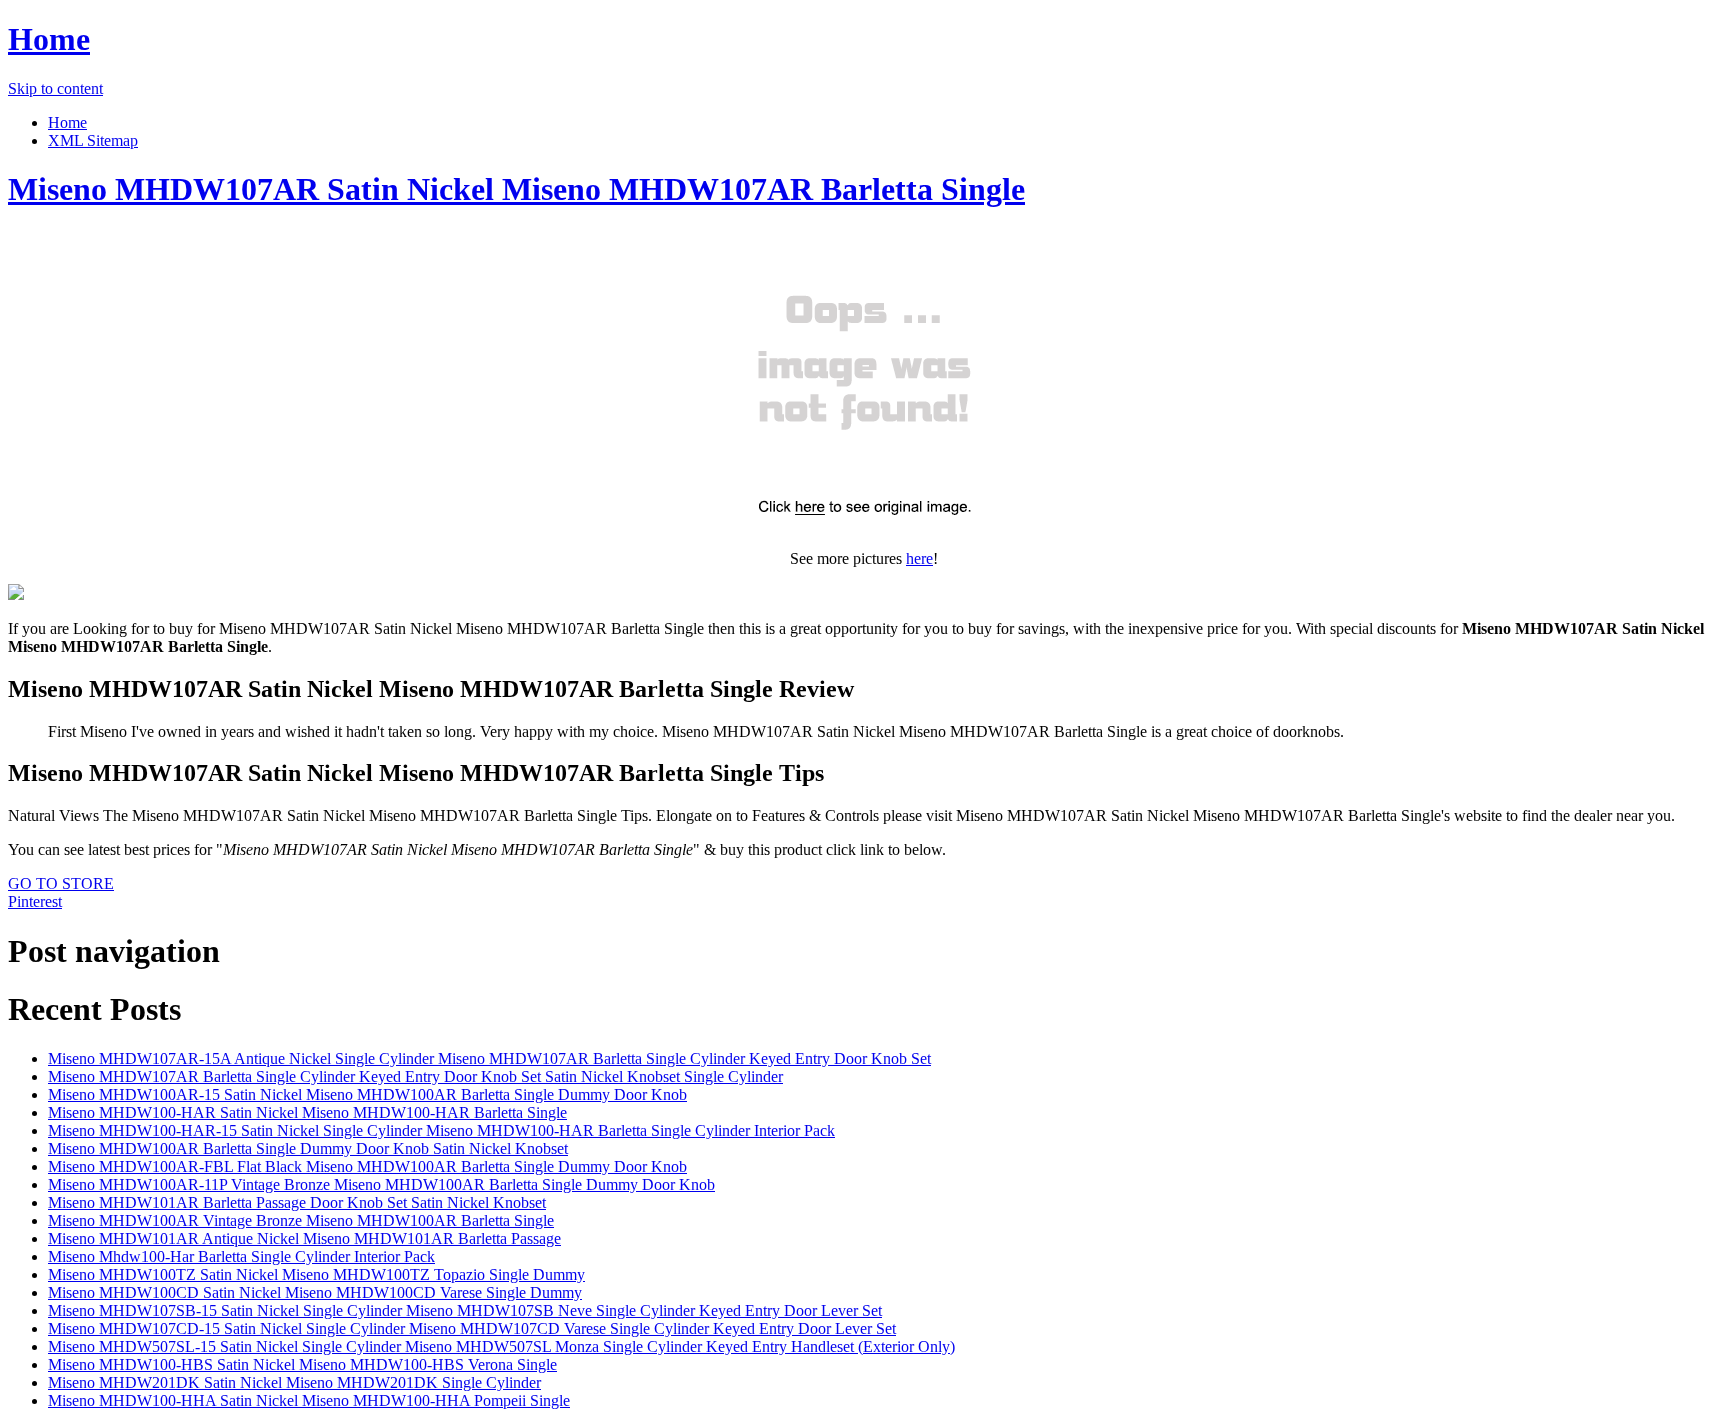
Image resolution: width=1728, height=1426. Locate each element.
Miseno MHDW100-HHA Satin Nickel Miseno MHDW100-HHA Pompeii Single (309, 1400)
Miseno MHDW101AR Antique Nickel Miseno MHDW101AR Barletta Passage (304, 1238)
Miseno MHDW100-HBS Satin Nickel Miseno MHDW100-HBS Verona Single (302, 1364)
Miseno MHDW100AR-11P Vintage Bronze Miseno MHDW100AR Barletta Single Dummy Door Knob (381, 1184)
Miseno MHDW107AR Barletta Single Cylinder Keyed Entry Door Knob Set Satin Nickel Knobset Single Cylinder (415, 1076)
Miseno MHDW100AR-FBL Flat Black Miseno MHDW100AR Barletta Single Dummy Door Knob (367, 1166)
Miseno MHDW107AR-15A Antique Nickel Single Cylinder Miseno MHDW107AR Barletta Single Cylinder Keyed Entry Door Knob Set (489, 1058)
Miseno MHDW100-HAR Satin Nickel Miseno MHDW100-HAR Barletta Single (307, 1112)
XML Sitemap (93, 140)
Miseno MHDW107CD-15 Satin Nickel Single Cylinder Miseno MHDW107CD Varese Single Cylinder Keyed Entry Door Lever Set (472, 1328)
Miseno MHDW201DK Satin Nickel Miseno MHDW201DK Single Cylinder (294, 1382)
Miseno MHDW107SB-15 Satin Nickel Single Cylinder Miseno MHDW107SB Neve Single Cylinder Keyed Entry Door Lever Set (465, 1310)
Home (49, 39)
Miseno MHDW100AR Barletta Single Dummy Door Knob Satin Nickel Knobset (308, 1148)
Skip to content (55, 88)
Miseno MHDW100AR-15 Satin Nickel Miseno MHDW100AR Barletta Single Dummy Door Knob (367, 1094)
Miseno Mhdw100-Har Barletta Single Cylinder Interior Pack (241, 1256)
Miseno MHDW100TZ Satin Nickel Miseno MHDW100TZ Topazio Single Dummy (316, 1274)
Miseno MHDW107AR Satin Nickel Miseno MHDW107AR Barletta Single (516, 189)
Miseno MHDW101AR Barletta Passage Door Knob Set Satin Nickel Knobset (297, 1202)
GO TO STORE (61, 883)
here (919, 558)
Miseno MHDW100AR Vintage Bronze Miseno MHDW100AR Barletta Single (301, 1220)
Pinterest (35, 901)
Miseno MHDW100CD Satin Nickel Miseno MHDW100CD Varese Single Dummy (315, 1292)
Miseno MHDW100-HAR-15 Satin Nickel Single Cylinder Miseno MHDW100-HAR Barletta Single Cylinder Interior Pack (441, 1130)
